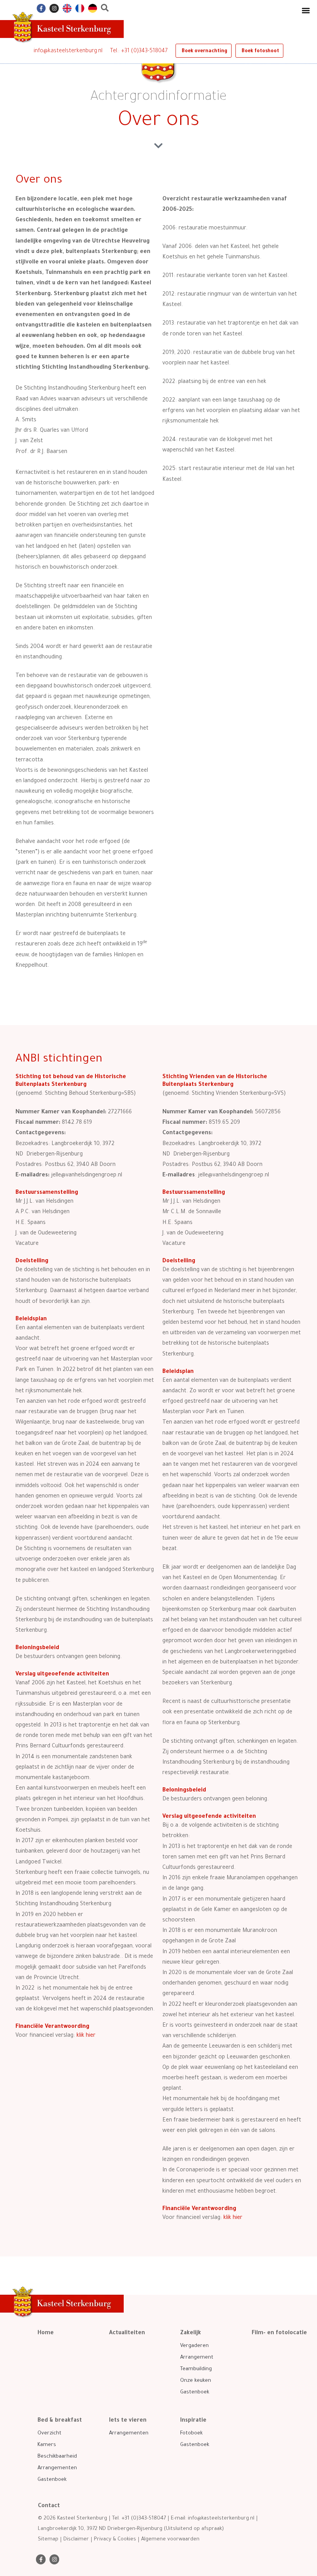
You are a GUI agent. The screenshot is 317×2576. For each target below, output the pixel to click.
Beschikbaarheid (57, 2457)
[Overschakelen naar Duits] (93, 8)
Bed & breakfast (60, 2421)
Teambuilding (196, 2369)
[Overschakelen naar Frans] (80, 8)
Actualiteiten (127, 2333)
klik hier (233, 2218)
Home (46, 2333)
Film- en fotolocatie (279, 2333)
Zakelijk (191, 2333)
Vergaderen (194, 2346)
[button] (306, 10)
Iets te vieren (128, 2421)
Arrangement (197, 2358)
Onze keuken (196, 2381)
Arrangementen (57, 2468)
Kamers (47, 2445)
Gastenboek (195, 2392)
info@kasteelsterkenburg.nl (68, 51)
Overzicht (49, 2433)
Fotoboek (191, 2433)
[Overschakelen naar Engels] (67, 8)
